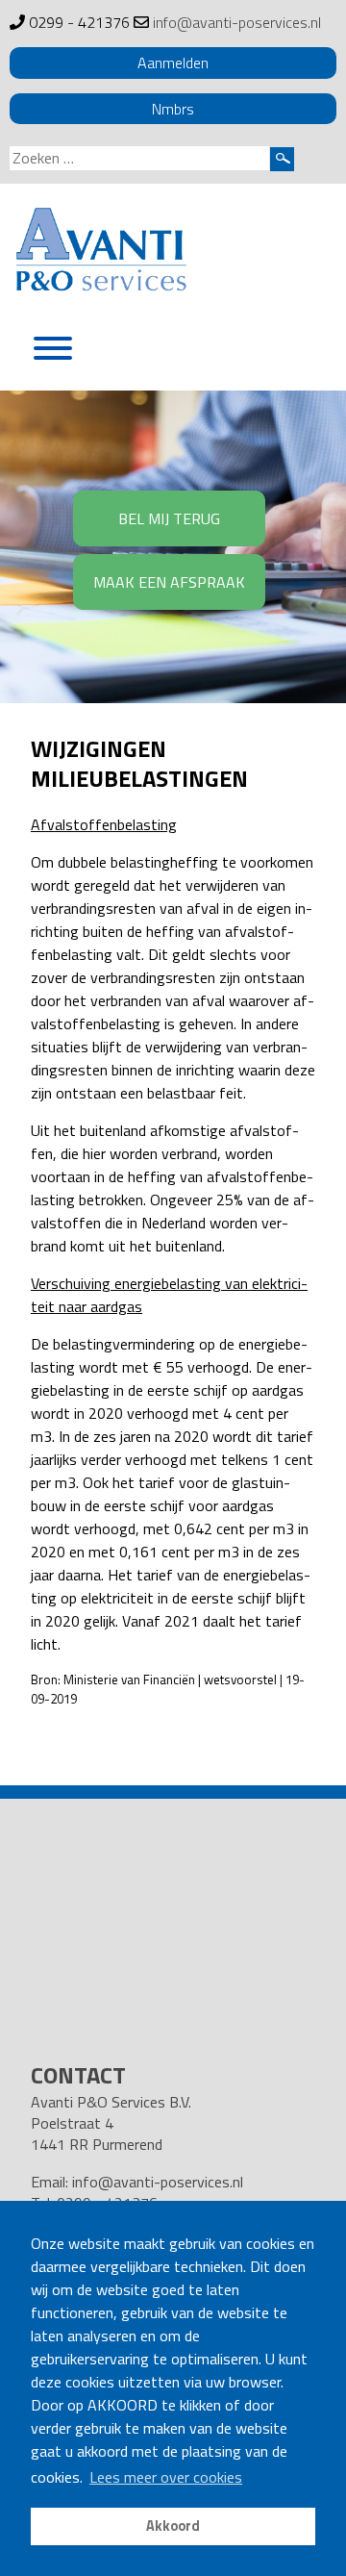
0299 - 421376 (79, 22)
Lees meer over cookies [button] (166, 2477)
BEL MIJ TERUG (169, 518)
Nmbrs (173, 109)
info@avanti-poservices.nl (237, 22)
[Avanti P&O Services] (101, 253)
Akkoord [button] (173, 2526)
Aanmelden (173, 63)
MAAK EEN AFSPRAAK (169, 582)
